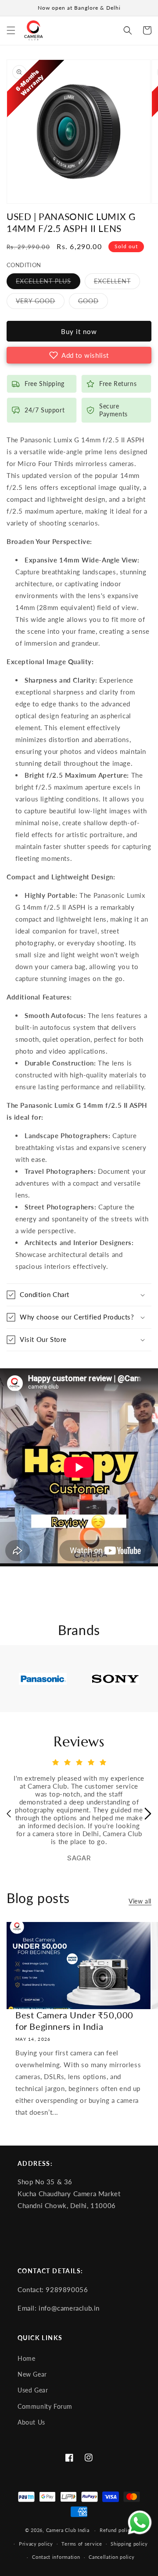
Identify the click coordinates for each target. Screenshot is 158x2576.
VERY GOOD (40, 303)
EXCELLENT (117, 283)
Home (26, 2359)
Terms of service (82, 2544)
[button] (11, 30)
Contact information (56, 2557)
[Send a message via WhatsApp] (140, 2523)
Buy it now (79, 331)
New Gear (32, 2374)
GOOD (93, 303)
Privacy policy (36, 2544)
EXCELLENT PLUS (48, 283)
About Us (31, 2422)
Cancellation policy (111, 2557)
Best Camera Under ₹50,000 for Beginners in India (74, 2021)
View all (140, 1901)
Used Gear (33, 2390)
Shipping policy (129, 2544)
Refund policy (116, 2530)
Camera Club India (68, 2530)
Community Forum (45, 2407)
